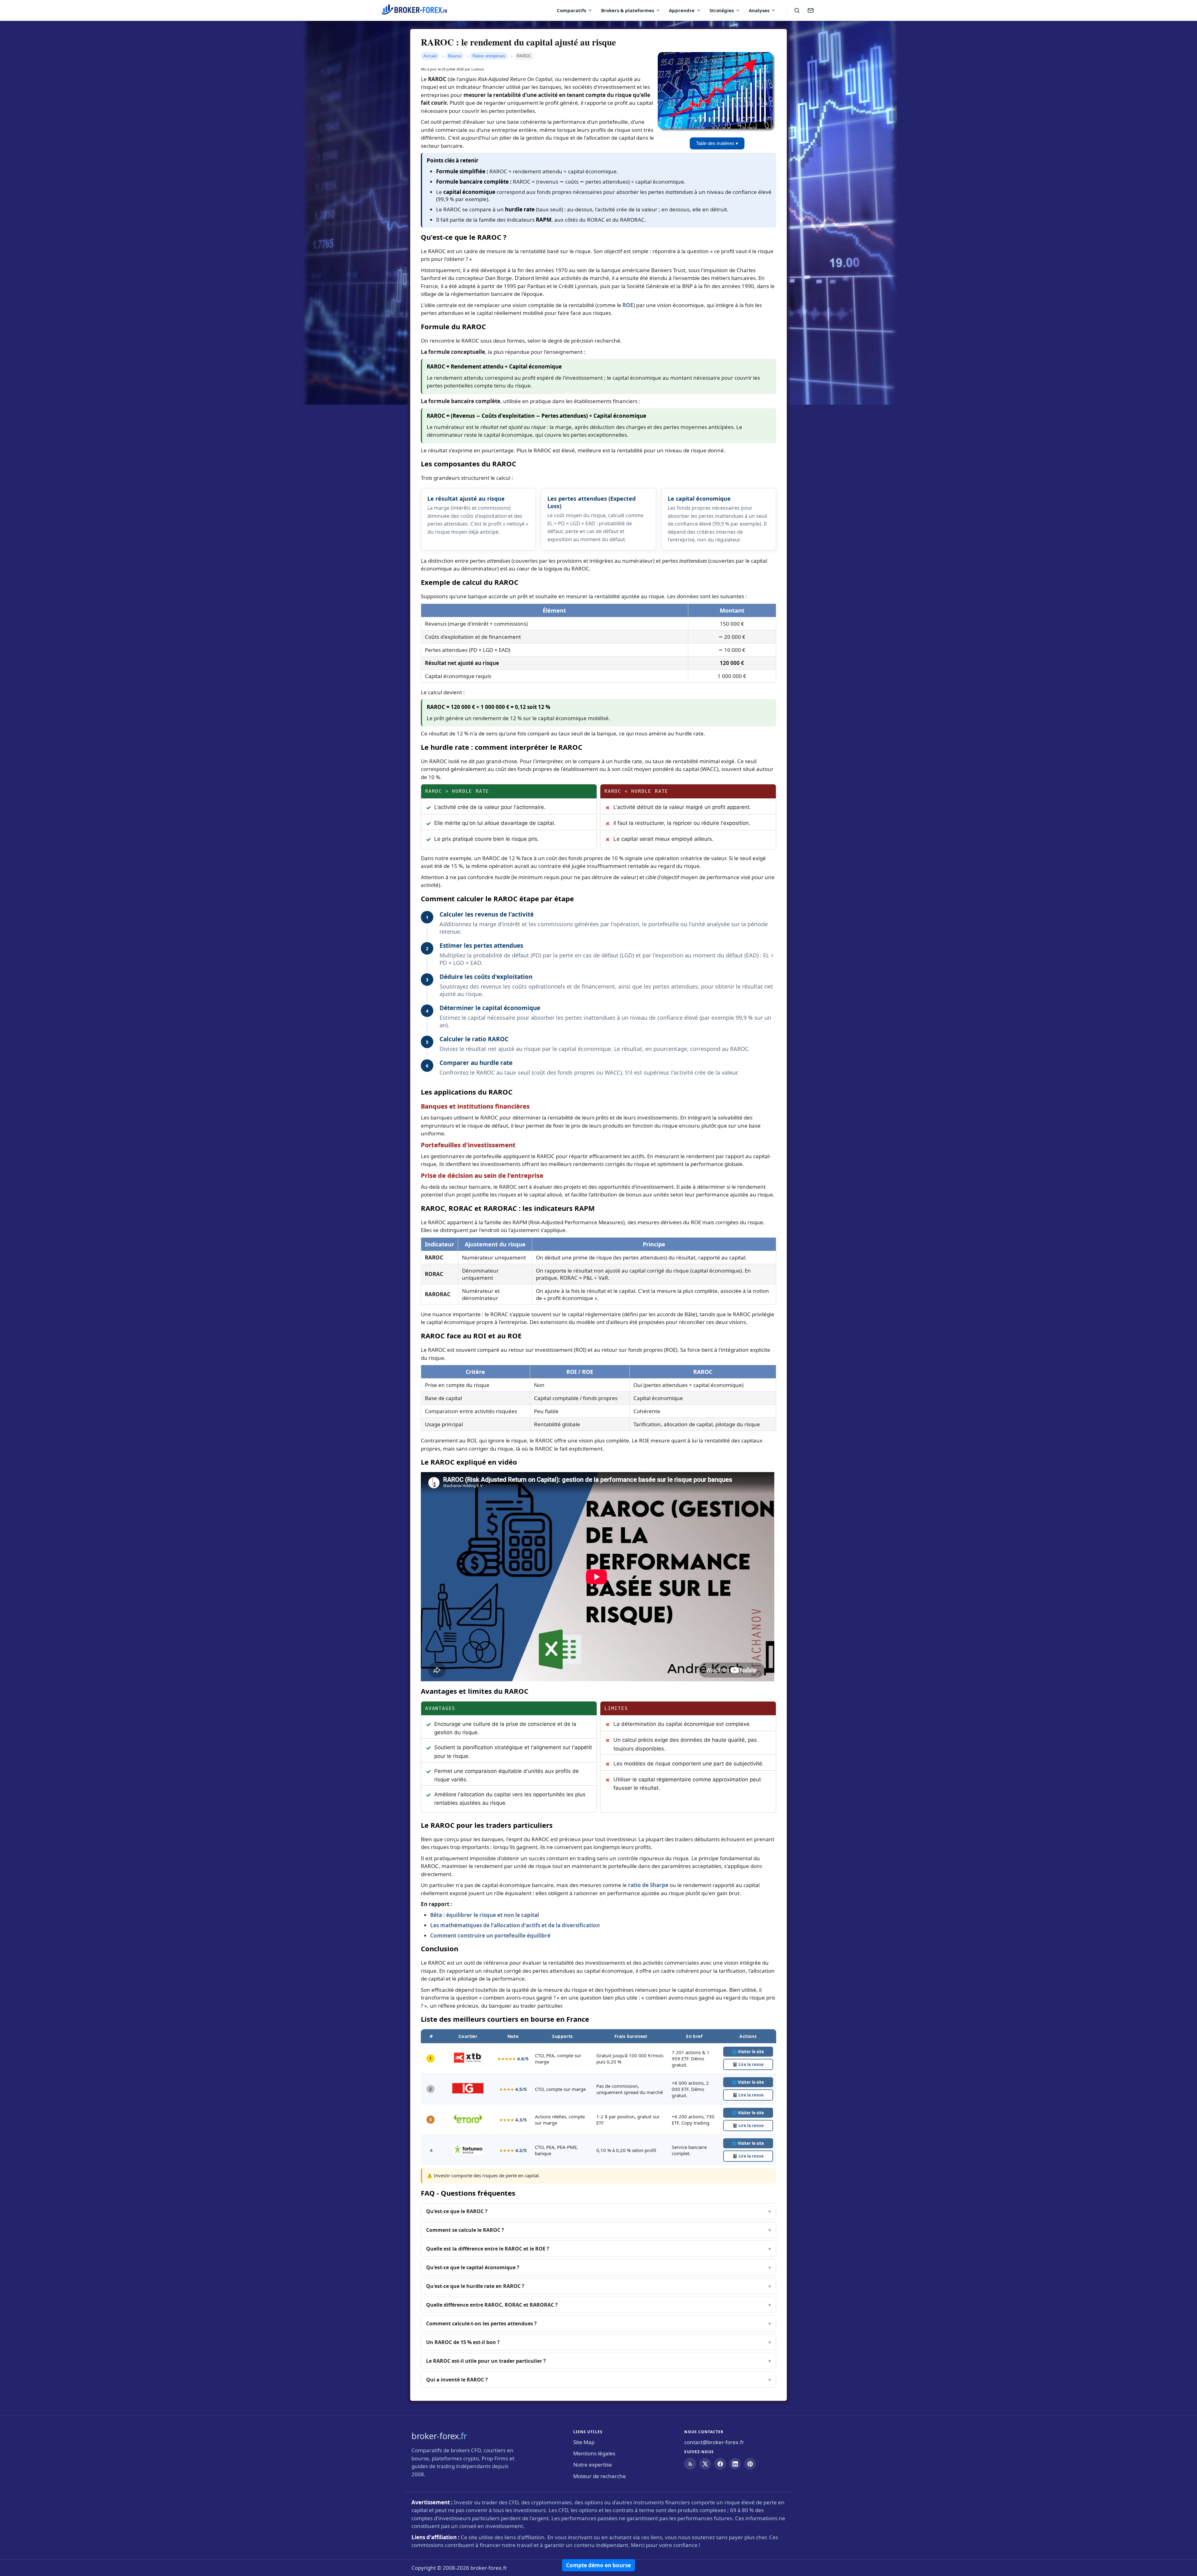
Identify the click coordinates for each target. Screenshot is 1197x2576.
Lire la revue (748, 2064)
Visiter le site (748, 2082)
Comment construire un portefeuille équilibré (490, 1936)
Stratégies (722, 10)
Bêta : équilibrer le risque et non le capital (485, 1915)
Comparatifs (571, 10)
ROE (628, 305)
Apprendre (682, 10)
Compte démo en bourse (598, 2565)
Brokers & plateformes (627, 10)
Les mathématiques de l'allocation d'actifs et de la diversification (515, 1925)
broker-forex (439, 2436)
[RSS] (690, 2464)
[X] (705, 2464)
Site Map (584, 2442)
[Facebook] (720, 2464)
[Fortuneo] (468, 2153)
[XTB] (468, 2061)
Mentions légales (594, 2453)
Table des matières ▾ (717, 143)
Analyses (759, 10)
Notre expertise (593, 2465)
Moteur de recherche (600, 2476)
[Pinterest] (750, 2464)
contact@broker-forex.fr (714, 2442)
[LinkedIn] (735, 2464)
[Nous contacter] (810, 10)
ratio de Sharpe (648, 1885)
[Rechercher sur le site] (797, 10)
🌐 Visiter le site (748, 2052)
